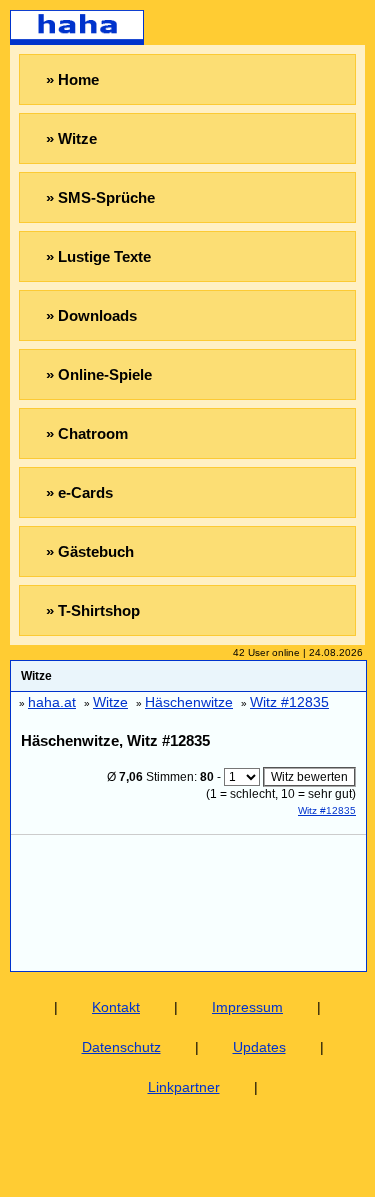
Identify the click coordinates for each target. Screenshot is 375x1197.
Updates (259, 1047)
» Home (72, 79)
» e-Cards (79, 492)
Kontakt (116, 1007)
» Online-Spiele (99, 374)
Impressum (247, 1007)
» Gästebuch (90, 551)
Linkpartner (184, 1087)
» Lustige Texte (98, 256)
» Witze (71, 138)
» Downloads (91, 315)
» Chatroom (87, 433)
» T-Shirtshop (93, 610)
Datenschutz (121, 1047)
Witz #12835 (327, 810)
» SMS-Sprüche (100, 197)
